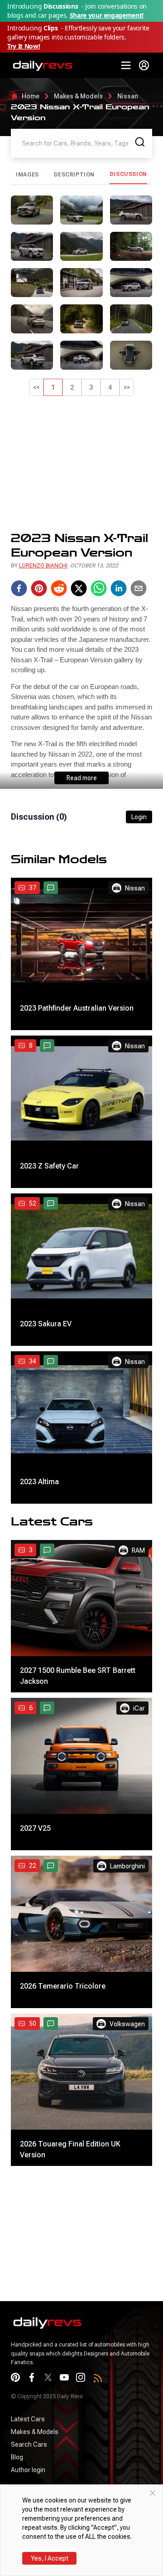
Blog (17, 2457)
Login (139, 817)
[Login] (144, 65)
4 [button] (110, 387)
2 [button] (72, 387)
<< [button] (36, 387)
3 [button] (91, 387)
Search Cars (29, 2444)
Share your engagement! (107, 15)
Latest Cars (28, 2419)
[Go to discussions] (51, 888)
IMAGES (27, 175)
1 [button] (53, 387)
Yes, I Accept (50, 2558)
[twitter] (79, 588)
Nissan (128, 96)
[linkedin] (119, 588)
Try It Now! (24, 46)
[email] (139, 588)
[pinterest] (39, 588)
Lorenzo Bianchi (43, 566)
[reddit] (59, 588)
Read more (82, 778)
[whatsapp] (99, 588)
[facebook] (19, 588)
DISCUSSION (128, 174)
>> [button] (127, 387)
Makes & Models (78, 96)
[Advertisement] (81, 464)
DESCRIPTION (74, 175)
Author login (28, 2470)
